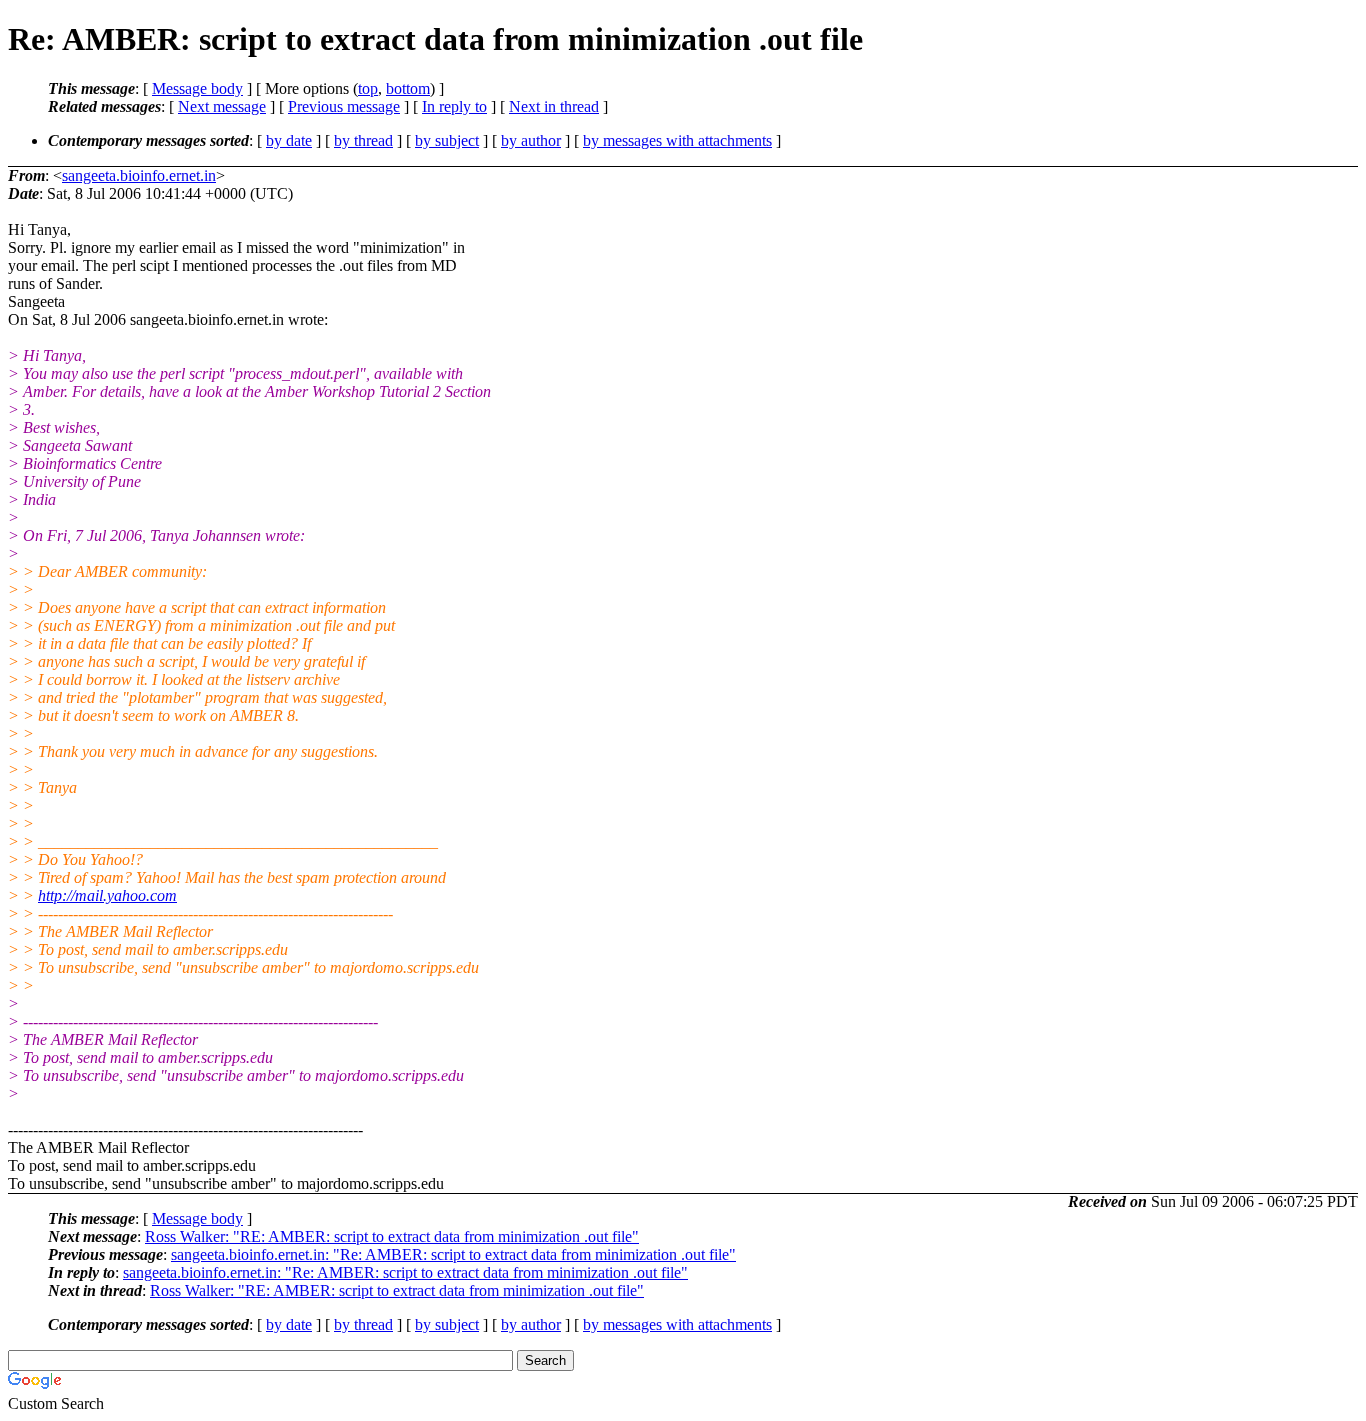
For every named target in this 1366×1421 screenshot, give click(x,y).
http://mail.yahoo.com (107, 895)
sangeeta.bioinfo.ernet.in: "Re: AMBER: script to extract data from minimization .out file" (453, 1254)
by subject (447, 140)
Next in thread (554, 106)
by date (289, 140)
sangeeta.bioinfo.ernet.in (139, 175)
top (368, 88)
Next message (222, 106)
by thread (363, 140)
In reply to (454, 106)
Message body (197, 88)
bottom (408, 88)
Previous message (344, 106)
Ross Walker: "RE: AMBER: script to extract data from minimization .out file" (392, 1236)
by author (531, 140)
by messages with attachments (677, 140)
